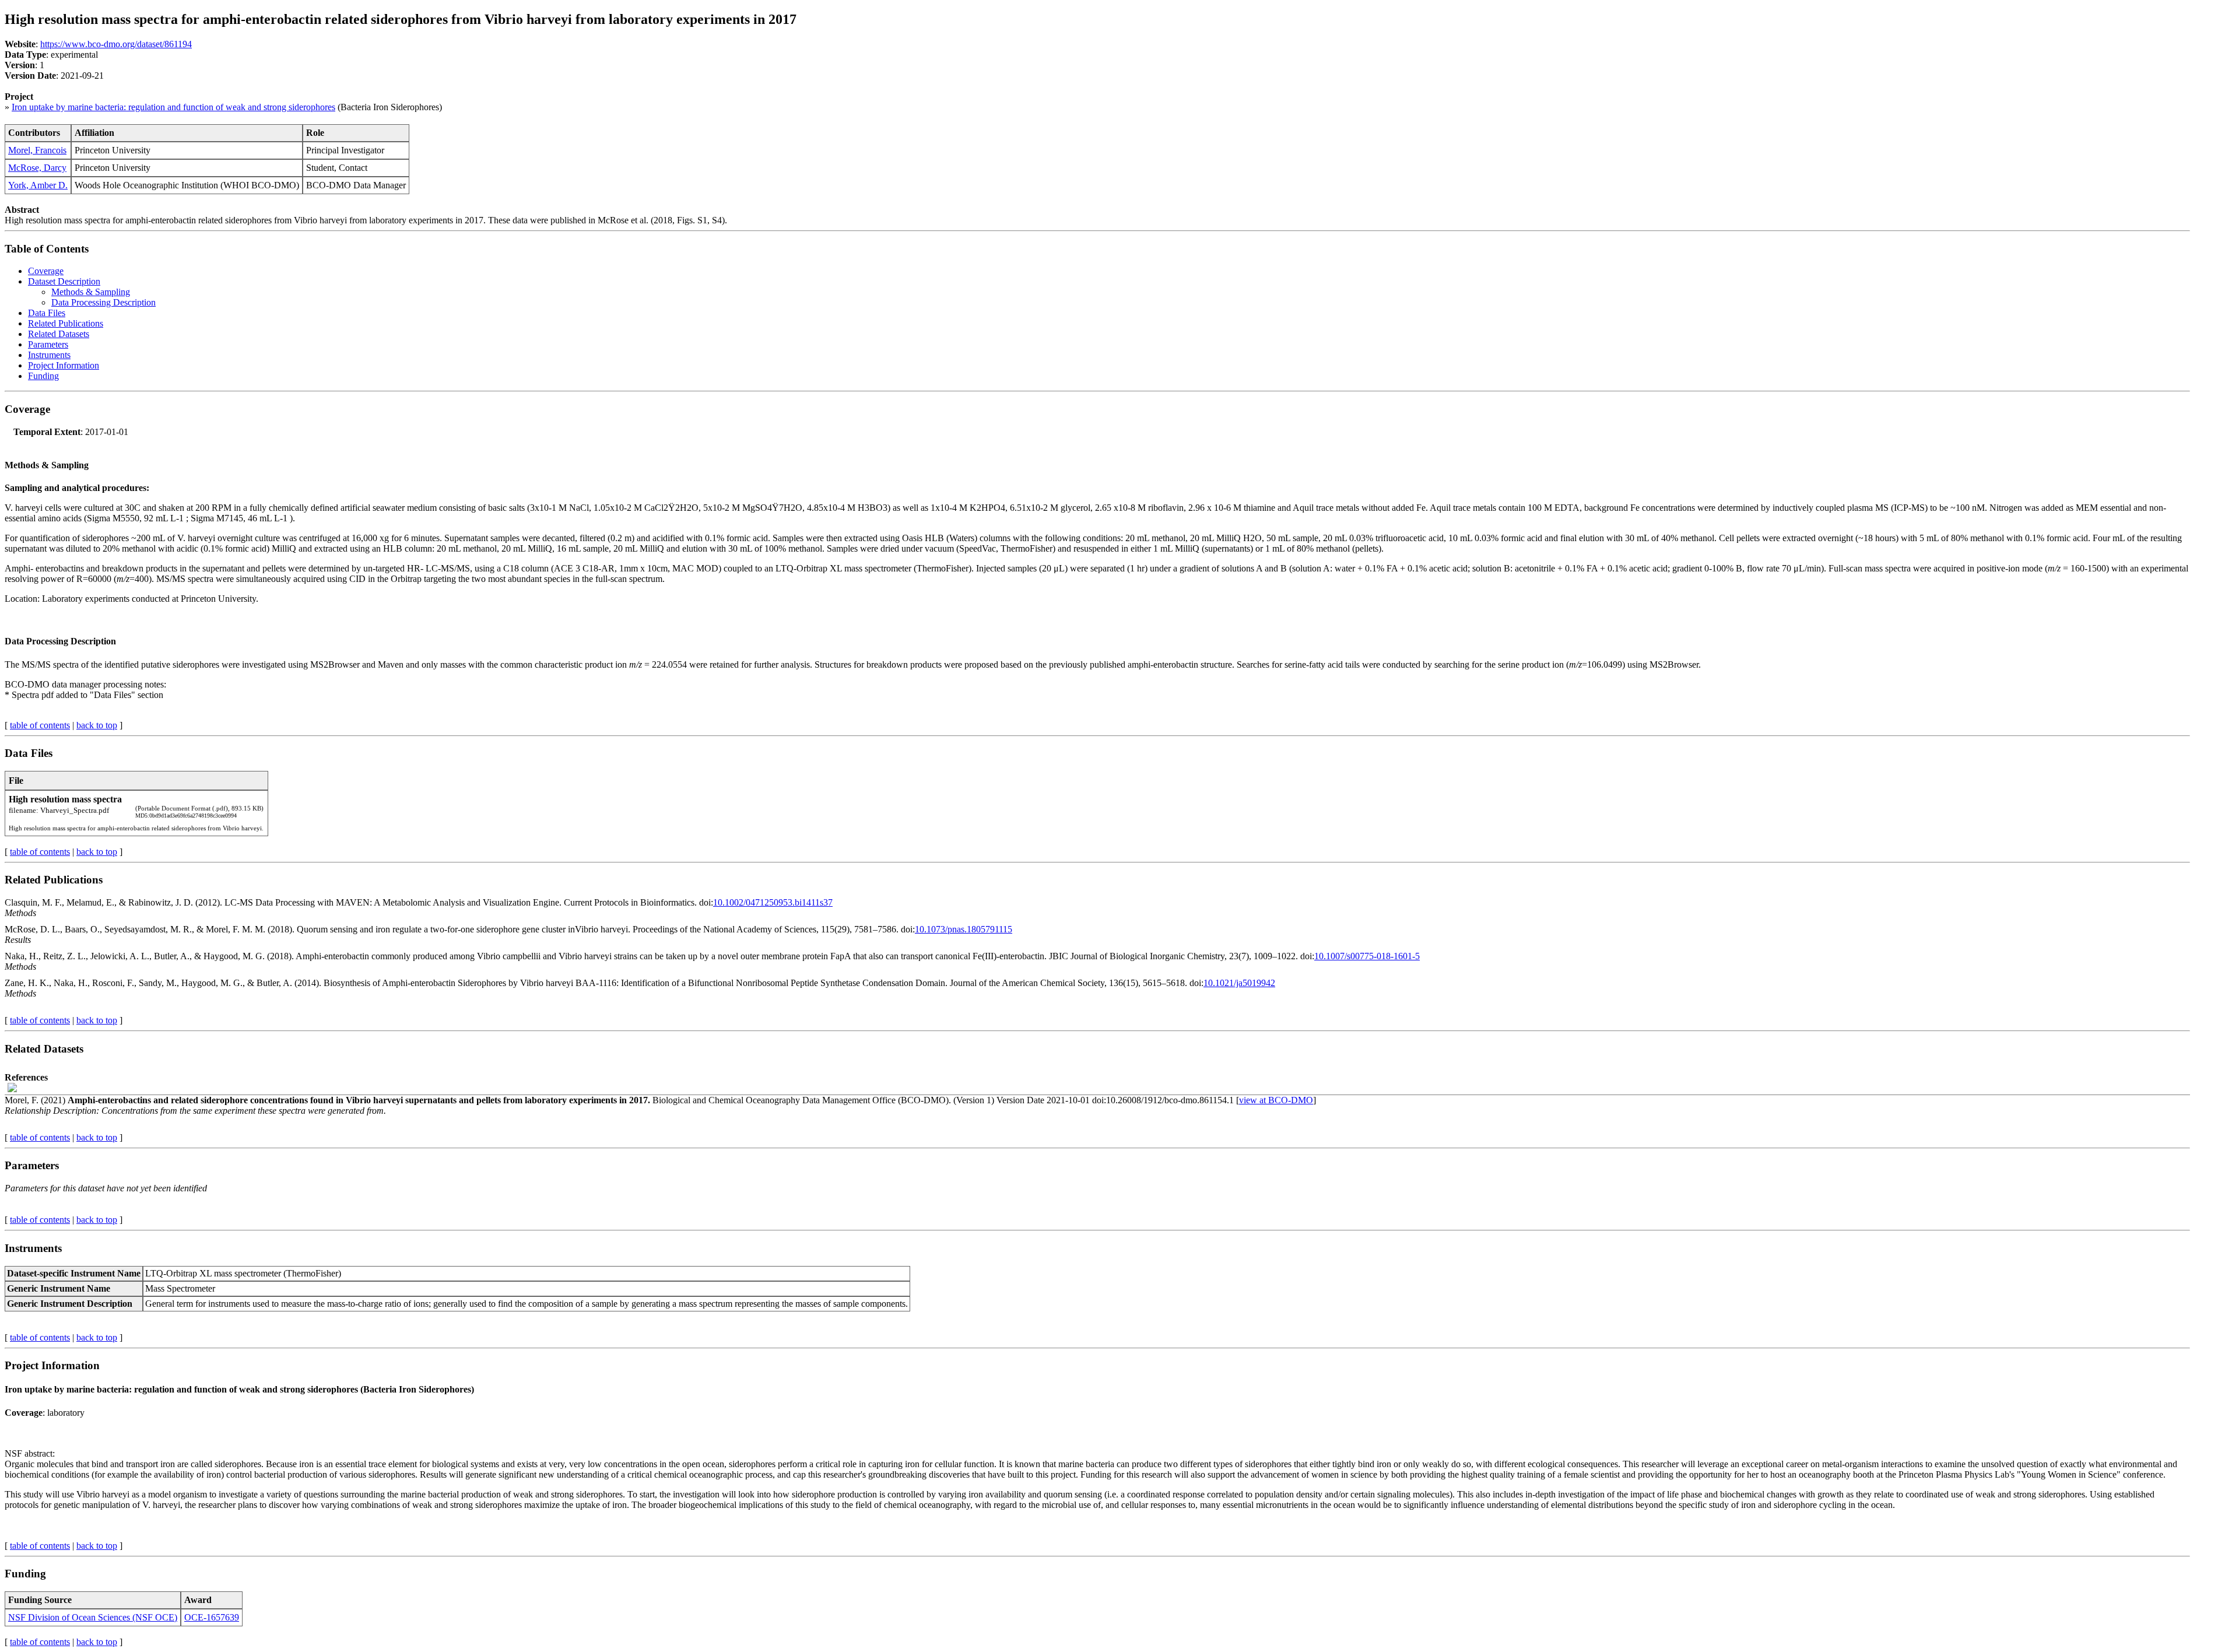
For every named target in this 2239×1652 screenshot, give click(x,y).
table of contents (40, 725)
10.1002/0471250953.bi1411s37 (773, 902)
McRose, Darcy (37, 168)
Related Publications (66, 323)
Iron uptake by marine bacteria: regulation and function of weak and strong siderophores (173, 107)
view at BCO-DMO (1276, 1100)
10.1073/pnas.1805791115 (964, 929)
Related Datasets (59, 334)
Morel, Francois (37, 150)
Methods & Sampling (91, 292)
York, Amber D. (38, 185)
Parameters (48, 344)
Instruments (49, 355)
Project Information (64, 365)
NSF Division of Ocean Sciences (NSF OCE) (93, 1617)
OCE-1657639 (212, 1617)
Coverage (46, 271)
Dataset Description (64, 281)
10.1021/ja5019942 (1239, 983)
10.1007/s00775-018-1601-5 (1367, 956)
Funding (43, 376)
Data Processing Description (103, 302)
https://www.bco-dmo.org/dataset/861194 (116, 44)
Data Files (47, 313)
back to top (97, 725)
